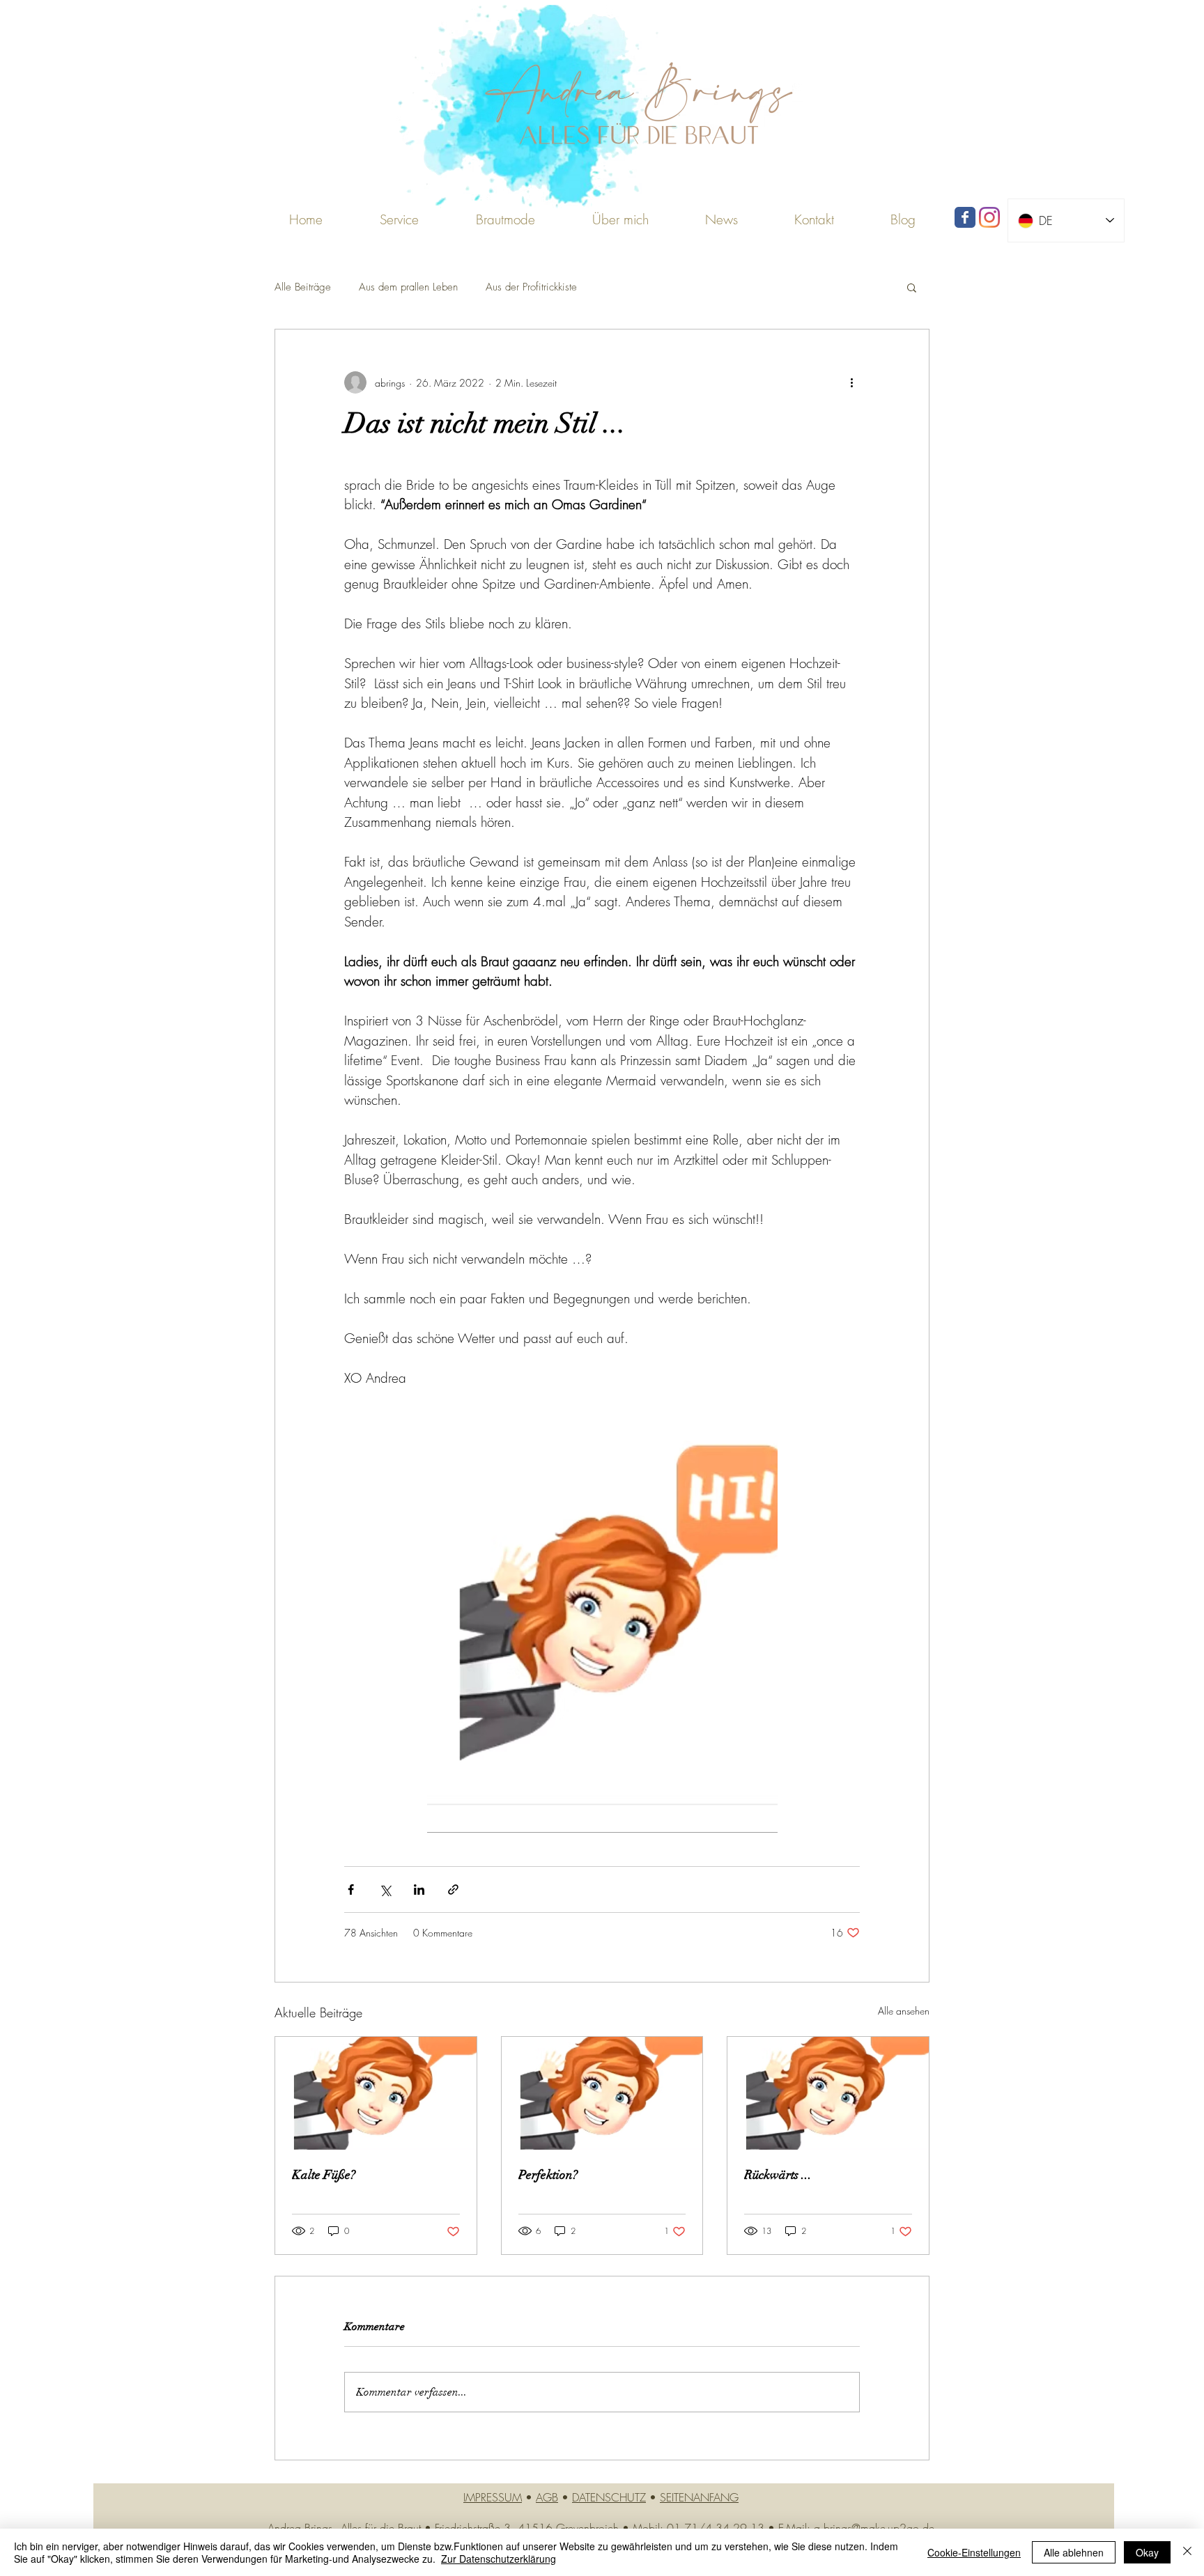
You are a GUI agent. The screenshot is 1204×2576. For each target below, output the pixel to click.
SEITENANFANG (699, 2497)
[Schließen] (1187, 2552)
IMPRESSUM (493, 2497)
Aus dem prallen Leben (408, 287)
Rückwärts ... (778, 2175)
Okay (1147, 2552)
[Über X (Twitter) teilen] (385, 1890)
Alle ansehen (904, 2011)
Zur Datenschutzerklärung (499, 2559)
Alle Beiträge (303, 287)
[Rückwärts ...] (828, 2093)
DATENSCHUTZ (609, 2497)
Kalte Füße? (324, 2175)
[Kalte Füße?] (376, 2093)
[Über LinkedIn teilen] (419, 1890)
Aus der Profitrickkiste (531, 287)
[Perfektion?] (602, 2093)
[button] (505, 219)
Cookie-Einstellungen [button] (974, 2552)
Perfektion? (548, 2175)
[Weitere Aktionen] (851, 382)
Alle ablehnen (1074, 2552)
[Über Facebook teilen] (351, 1890)
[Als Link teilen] (453, 1890)
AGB (547, 2497)
